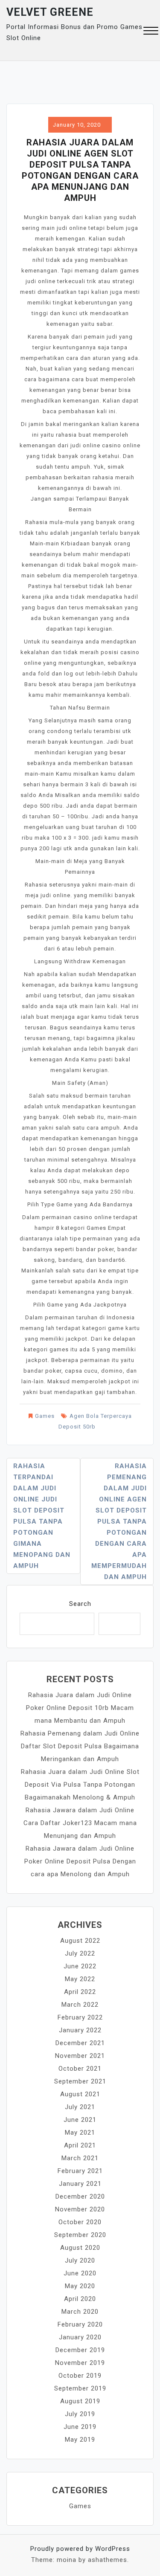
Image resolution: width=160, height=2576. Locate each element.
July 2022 (80, 1953)
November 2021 (80, 2056)
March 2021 (80, 2158)
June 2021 (80, 2120)
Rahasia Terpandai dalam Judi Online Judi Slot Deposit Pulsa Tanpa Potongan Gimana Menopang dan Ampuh (42, 1516)
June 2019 (80, 2427)
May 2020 (80, 2286)
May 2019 (80, 2440)
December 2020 (80, 2196)
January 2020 (80, 2337)
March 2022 (80, 2005)
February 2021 (80, 2171)
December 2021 (80, 2043)
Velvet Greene (50, 12)
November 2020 (80, 2209)
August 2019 (80, 2401)
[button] (151, 32)
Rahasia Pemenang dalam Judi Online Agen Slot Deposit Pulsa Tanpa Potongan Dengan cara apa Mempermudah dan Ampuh (119, 1521)
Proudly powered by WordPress (80, 2549)
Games (45, 1416)
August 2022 (80, 1941)
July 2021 (80, 2107)
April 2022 (80, 1992)
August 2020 (80, 2248)
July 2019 (80, 2414)
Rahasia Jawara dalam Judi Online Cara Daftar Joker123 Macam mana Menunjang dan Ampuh (80, 1823)
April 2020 (80, 2299)
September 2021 (80, 2081)
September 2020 (80, 2235)
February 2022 (80, 2017)
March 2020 (80, 2312)
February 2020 (80, 2324)
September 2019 (80, 2388)
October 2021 (80, 2069)
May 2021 (80, 2133)
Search (80, 1604)
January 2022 (80, 2030)
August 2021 (80, 2094)
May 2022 (80, 1979)
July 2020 (80, 2260)
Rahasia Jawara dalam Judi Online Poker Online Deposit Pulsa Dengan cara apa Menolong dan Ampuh (80, 1861)
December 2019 (80, 2350)
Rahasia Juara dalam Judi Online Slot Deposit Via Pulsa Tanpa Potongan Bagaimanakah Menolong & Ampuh (80, 1785)
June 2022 (80, 1966)
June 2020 (80, 2273)
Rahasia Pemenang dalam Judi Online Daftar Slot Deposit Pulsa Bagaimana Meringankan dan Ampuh (80, 1746)
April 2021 (80, 2145)
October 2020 (80, 2222)
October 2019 (80, 2376)
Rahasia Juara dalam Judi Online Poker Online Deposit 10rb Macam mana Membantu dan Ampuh (80, 1708)
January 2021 (80, 2184)
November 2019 (80, 2363)
